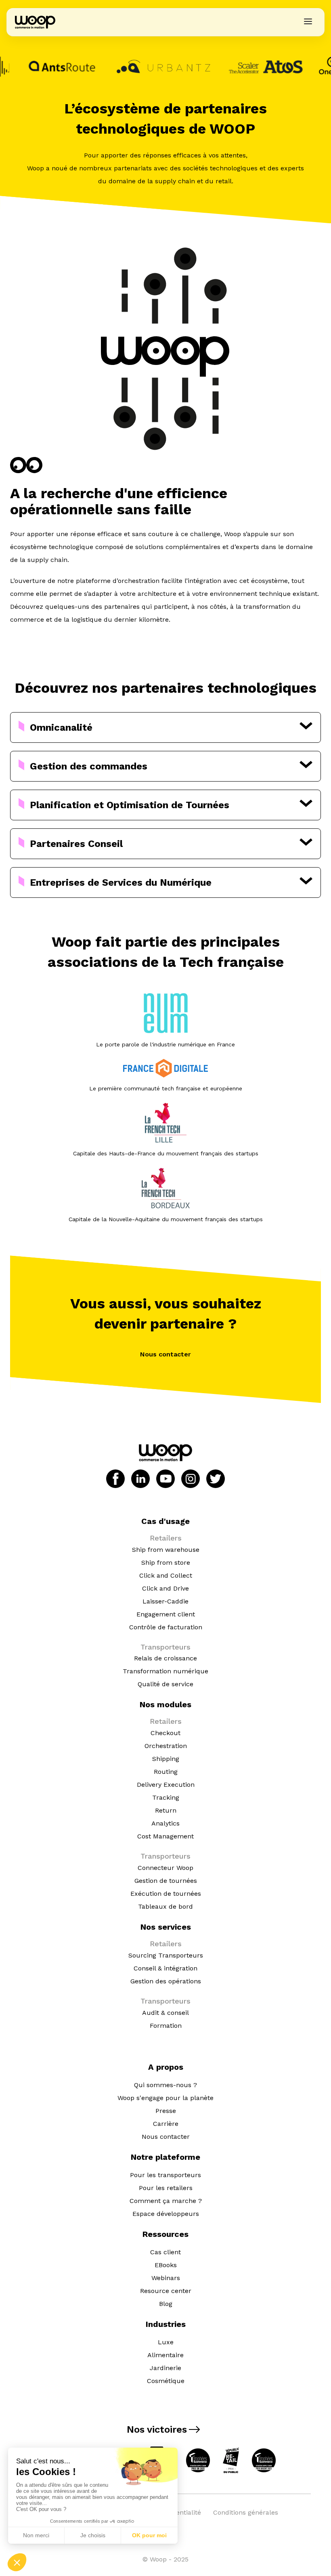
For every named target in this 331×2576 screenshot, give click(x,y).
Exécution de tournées (166, 1894)
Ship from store (166, 1563)
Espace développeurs (166, 2214)
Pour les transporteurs (165, 2175)
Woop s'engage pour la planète (165, 2098)
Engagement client (166, 1614)
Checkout (165, 1733)
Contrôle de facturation (166, 1627)
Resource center (166, 2291)
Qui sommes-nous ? (165, 2085)
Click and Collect (166, 1575)
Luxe (166, 2342)
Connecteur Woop (165, 1868)
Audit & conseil (165, 2013)
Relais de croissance (165, 1658)
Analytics (165, 1823)
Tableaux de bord (165, 1906)
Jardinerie (165, 2368)
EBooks (166, 2265)
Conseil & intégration (165, 1968)
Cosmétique (166, 2381)
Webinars (166, 2278)
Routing (166, 1772)
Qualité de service (165, 1684)
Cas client (165, 2252)
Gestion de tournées (166, 1881)
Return (166, 1810)
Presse (166, 2111)
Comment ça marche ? (166, 2201)
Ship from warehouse (166, 1550)
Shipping (166, 1759)
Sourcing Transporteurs (166, 1955)
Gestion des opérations (166, 1981)
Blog (166, 2304)
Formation (166, 2026)
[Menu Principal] (308, 22)
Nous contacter (165, 1354)
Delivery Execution (166, 1785)
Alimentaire (165, 2355)
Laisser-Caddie (165, 1601)
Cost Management (165, 1836)
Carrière (166, 2124)
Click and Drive (165, 1588)
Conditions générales (246, 2512)
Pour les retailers (166, 2188)
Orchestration (166, 1746)
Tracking (166, 1797)
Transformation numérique (165, 1671)
